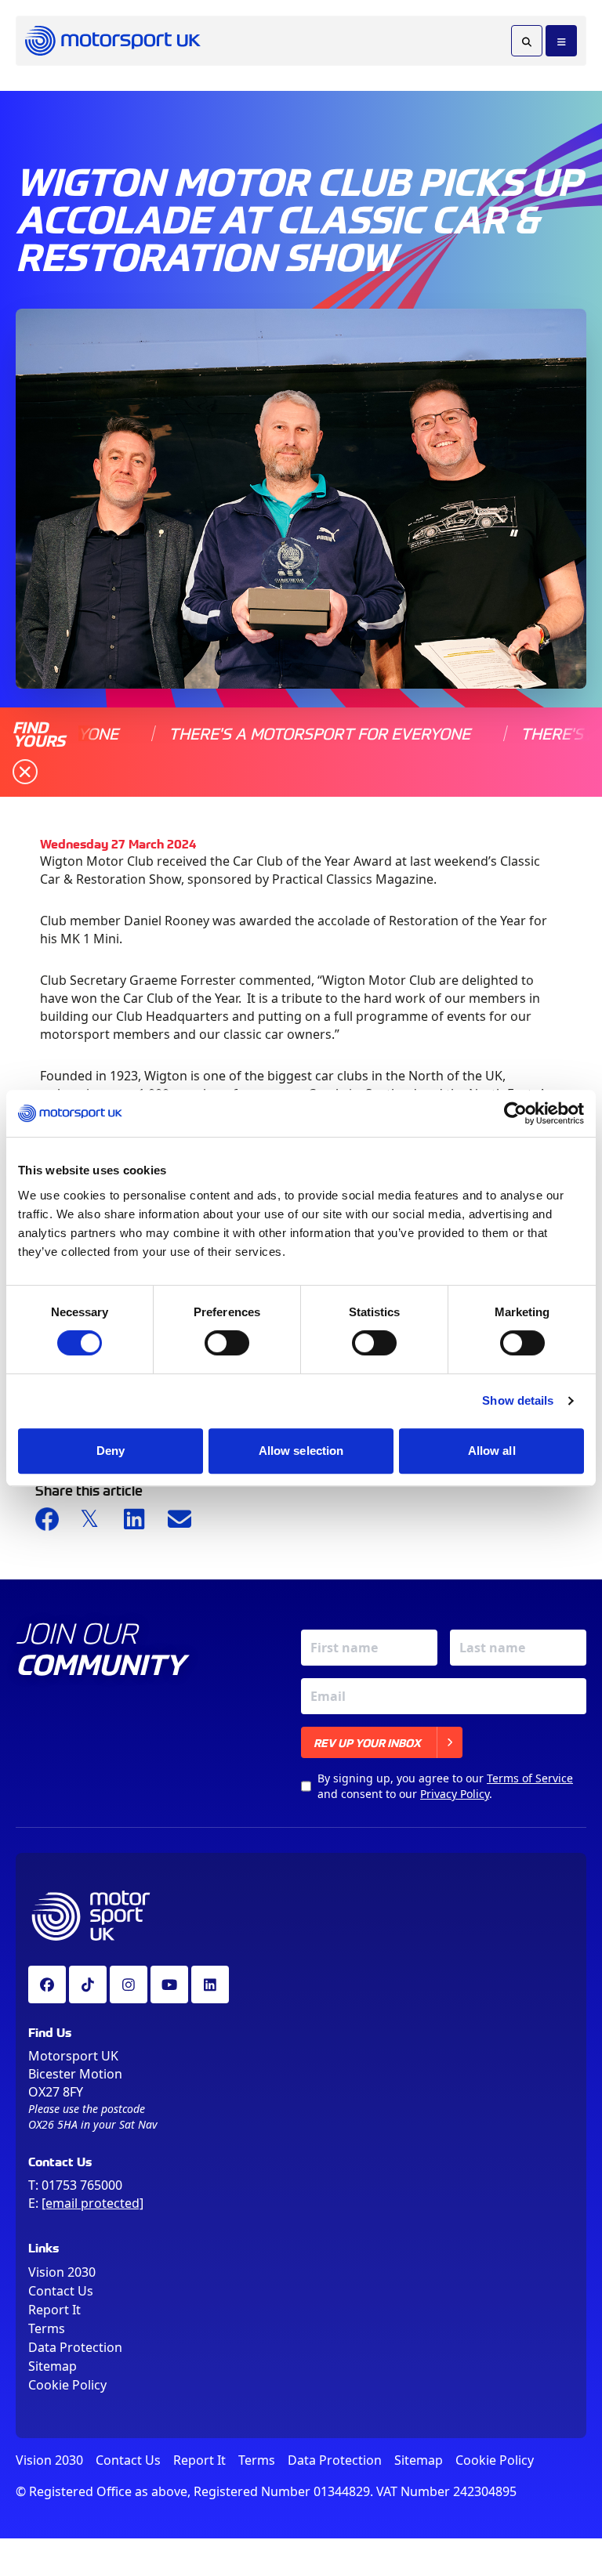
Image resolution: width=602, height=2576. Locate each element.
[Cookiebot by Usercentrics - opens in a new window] (515, 1113)
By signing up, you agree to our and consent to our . (445, 1786)
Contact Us (61, 2291)
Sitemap (53, 2366)
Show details (518, 1400)
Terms (47, 2328)
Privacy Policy (455, 1794)
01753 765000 (82, 2185)
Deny (111, 1451)
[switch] (227, 1343)
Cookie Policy (67, 2385)
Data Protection (75, 2347)
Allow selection (301, 1451)
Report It (54, 2310)
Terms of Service (530, 1778)
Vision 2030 (62, 2272)
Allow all (492, 1451)
